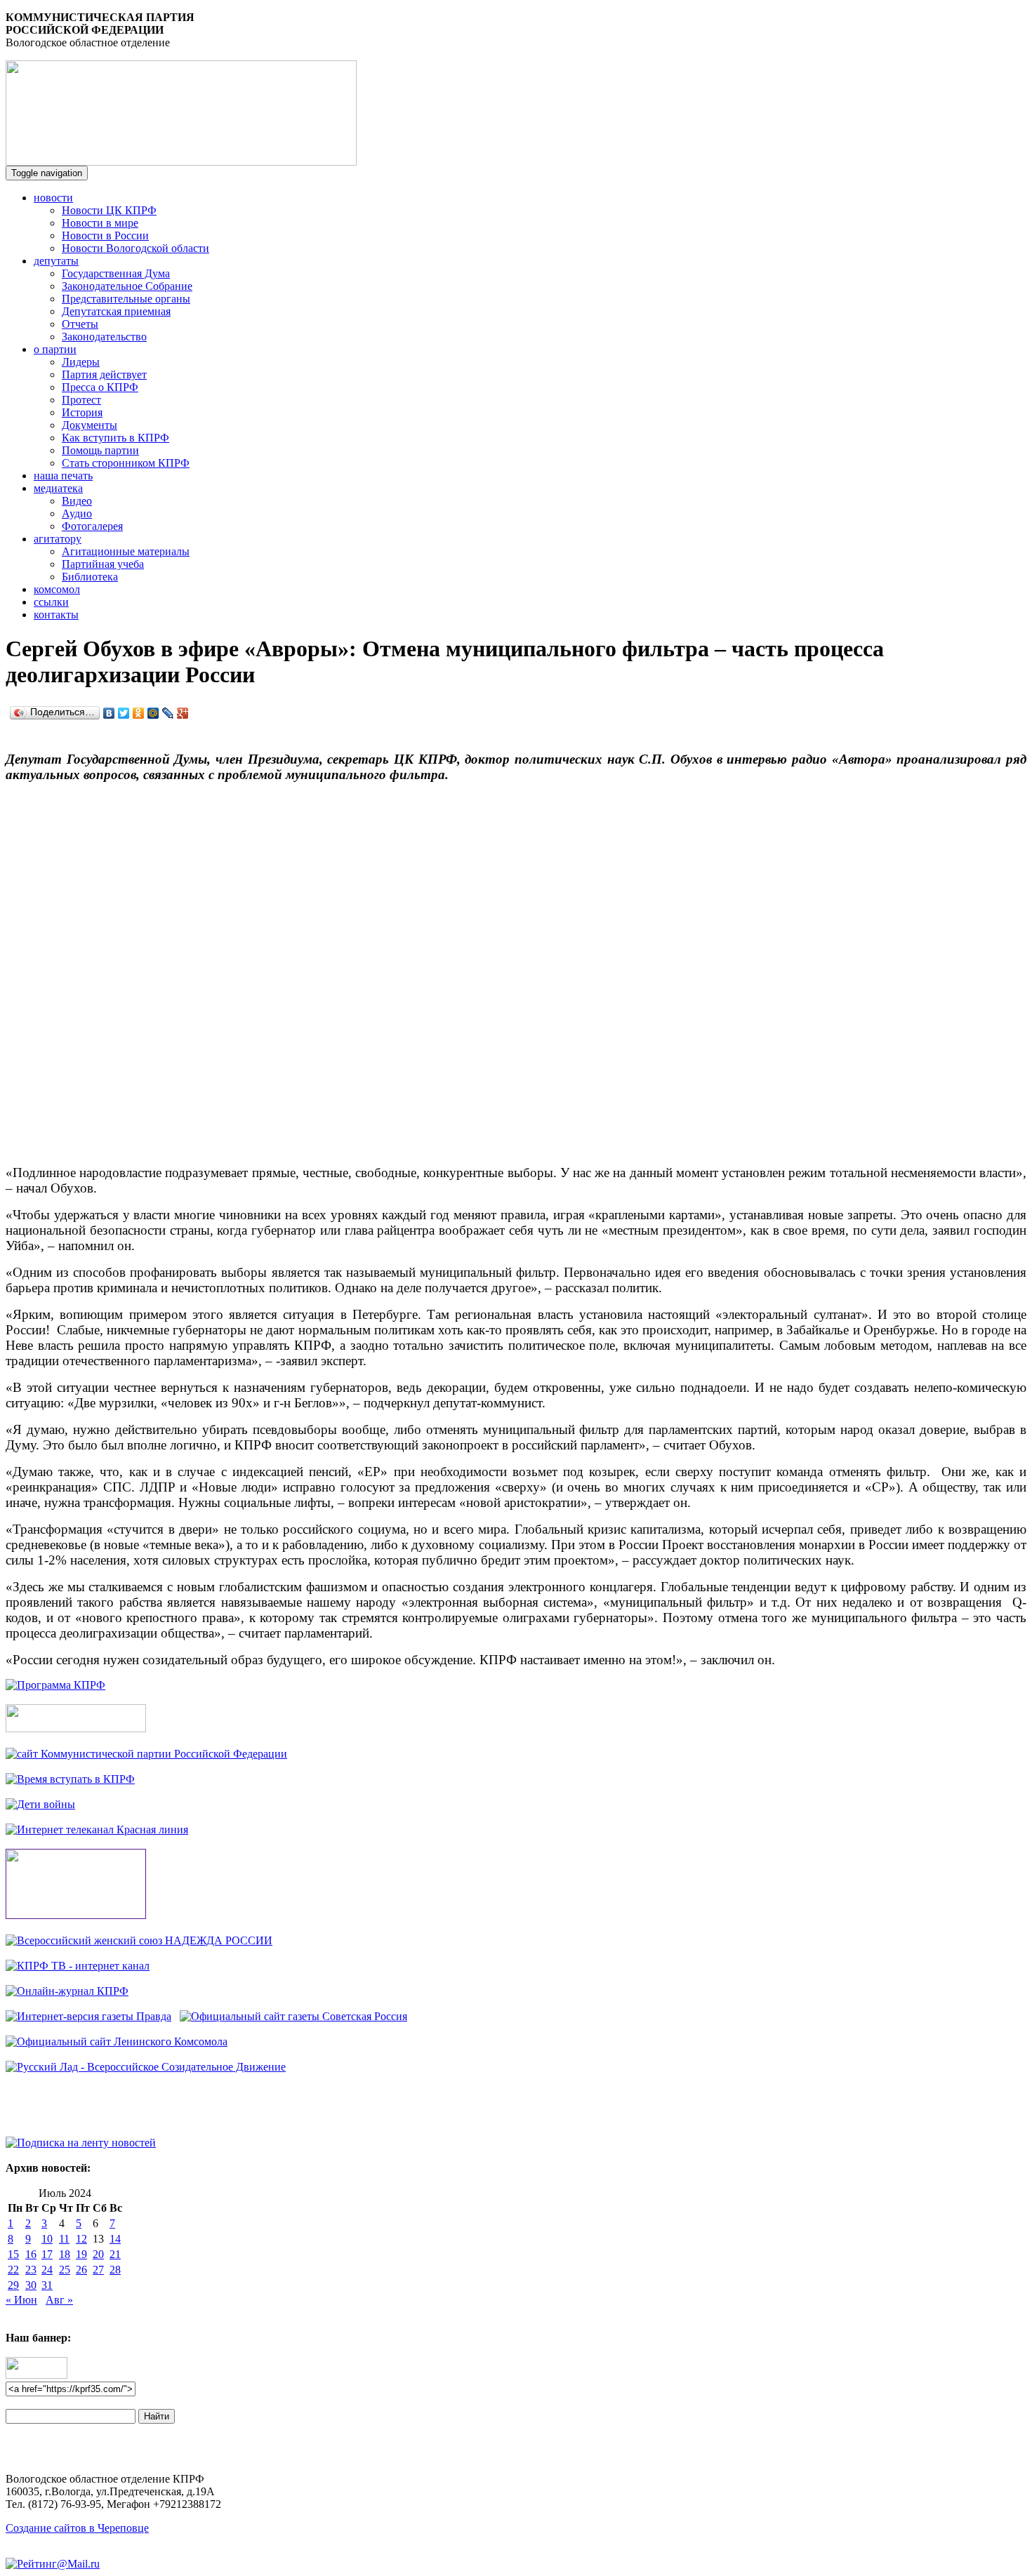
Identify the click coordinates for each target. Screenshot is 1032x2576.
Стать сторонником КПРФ (126, 463)
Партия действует (104, 374)
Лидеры (81, 362)
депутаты (56, 261)
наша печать (63, 476)
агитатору (58, 539)
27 (98, 2270)
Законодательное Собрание (127, 286)
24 (47, 2270)
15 (13, 2254)
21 (115, 2254)
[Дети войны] (40, 1804)
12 (81, 2239)
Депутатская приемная (116, 311)
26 (81, 2270)
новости (53, 198)
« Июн (21, 2300)
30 (31, 2285)
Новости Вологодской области (135, 248)
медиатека (58, 488)
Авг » (59, 2300)
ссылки (51, 602)
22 (13, 2270)
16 (31, 2254)
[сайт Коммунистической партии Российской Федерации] (146, 1754)
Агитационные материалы (126, 551)
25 (65, 2270)
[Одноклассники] (139, 713)
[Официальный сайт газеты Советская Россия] (293, 2016)
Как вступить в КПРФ (115, 438)
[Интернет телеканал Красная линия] (97, 1830)
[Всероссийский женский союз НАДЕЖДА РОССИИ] (139, 1940)
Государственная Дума (116, 273)
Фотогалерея (92, 526)
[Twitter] (124, 713)
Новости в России (105, 235)
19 (81, 2254)
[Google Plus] (183, 713)
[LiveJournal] (168, 713)
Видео (77, 501)
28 (115, 2270)
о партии (55, 349)
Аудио (77, 513)
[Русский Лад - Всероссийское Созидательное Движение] (146, 2067)
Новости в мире (100, 223)
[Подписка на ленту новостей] (81, 2143)
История (82, 412)
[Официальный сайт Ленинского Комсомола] (117, 2041)
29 (13, 2285)
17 (47, 2254)
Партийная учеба (103, 564)
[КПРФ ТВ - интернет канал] (78, 1966)
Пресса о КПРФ (100, 387)
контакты (56, 615)
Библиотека (90, 577)
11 (64, 2239)
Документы (90, 425)
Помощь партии (100, 450)
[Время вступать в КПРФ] (70, 1779)
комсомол (57, 589)
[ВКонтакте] (109, 713)
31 (47, 2285)
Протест (81, 400)
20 (98, 2254)
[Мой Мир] (153, 713)
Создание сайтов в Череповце (77, 2528)
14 (115, 2239)
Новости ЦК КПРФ (109, 210)
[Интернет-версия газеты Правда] (88, 2016)
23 (31, 2270)
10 (47, 2239)
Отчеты (80, 324)
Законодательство (104, 337)
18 (65, 2254)
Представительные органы (126, 299)
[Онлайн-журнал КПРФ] (67, 1991)
